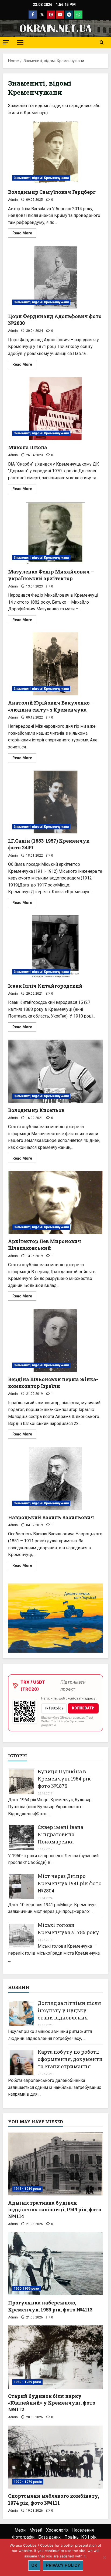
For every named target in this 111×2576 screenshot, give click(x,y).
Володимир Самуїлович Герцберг (55, 153)
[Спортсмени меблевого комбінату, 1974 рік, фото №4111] (55, 2457)
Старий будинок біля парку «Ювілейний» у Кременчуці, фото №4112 (52, 2403)
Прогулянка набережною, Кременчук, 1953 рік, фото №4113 (50, 2306)
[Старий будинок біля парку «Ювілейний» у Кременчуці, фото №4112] (55, 2357)
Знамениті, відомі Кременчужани (41, 178)
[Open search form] (102, 43)
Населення (83, 2530)
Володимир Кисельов (55, 1071)
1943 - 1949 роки (27, 2189)
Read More (24, 234)
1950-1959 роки (26, 2289)
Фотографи (23, 2537)
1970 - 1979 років (28, 2482)
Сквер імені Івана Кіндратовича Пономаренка (60, 1834)
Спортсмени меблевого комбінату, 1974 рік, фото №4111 (54, 2499)
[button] (6, 42)
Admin (13, 200)
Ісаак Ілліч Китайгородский (55, 947)
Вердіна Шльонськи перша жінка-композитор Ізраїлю (55, 1340)
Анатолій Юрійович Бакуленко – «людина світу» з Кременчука (55, 664)
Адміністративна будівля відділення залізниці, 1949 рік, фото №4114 (55, 2209)
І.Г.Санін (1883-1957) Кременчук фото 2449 (55, 802)
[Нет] (104, 2557)
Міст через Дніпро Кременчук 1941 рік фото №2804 (70, 1883)
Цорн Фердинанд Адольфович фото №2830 (55, 277)
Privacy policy (63, 2565)
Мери (20, 2530)
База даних (49, 2537)
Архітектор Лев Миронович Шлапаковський (55, 1203)
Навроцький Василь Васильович (55, 1478)
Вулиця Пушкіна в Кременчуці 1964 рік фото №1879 (64, 1779)
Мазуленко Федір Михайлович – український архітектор (55, 533)
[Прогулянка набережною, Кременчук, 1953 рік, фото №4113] (55, 2264)
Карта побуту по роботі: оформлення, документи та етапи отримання (70, 2059)
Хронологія (57, 2530)
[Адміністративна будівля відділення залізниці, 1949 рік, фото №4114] (55, 2164)
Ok (34, 2565)
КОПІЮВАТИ (83, 1708)
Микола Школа (55, 409)
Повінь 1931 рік (80, 2537)
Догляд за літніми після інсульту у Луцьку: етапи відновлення (69, 2010)
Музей (36, 2530)
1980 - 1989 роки (27, 2382)
